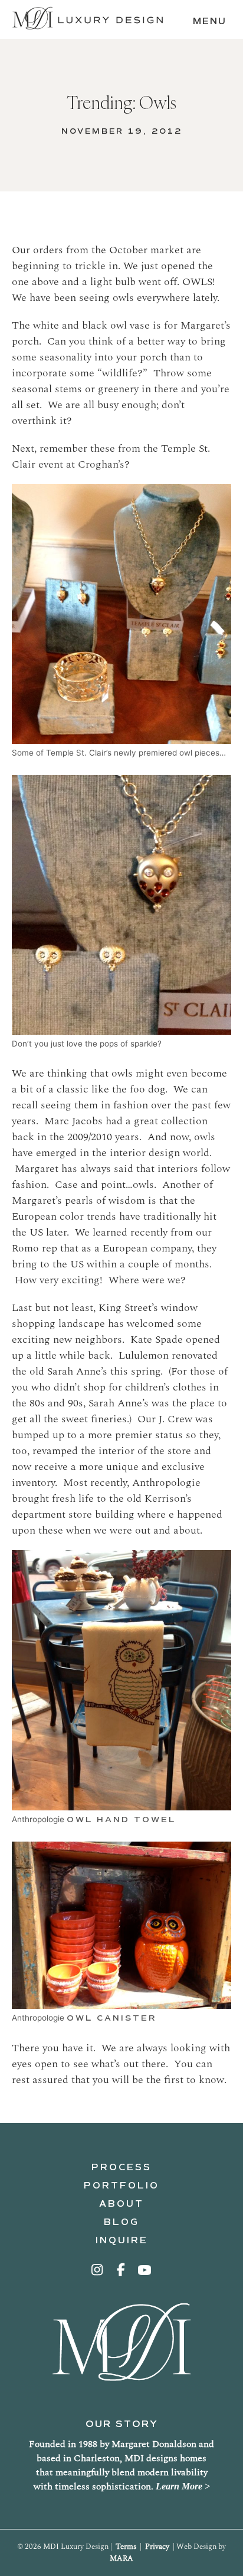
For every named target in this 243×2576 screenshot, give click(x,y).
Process (121, 2167)
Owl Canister (112, 2018)
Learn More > (183, 2486)
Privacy (157, 2547)
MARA (121, 2558)
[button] (98, 2270)
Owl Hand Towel (121, 1820)
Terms (126, 2547)
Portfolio (121, 2186)
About (121, 2204)
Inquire (122, 2240)
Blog (121, 2222)
